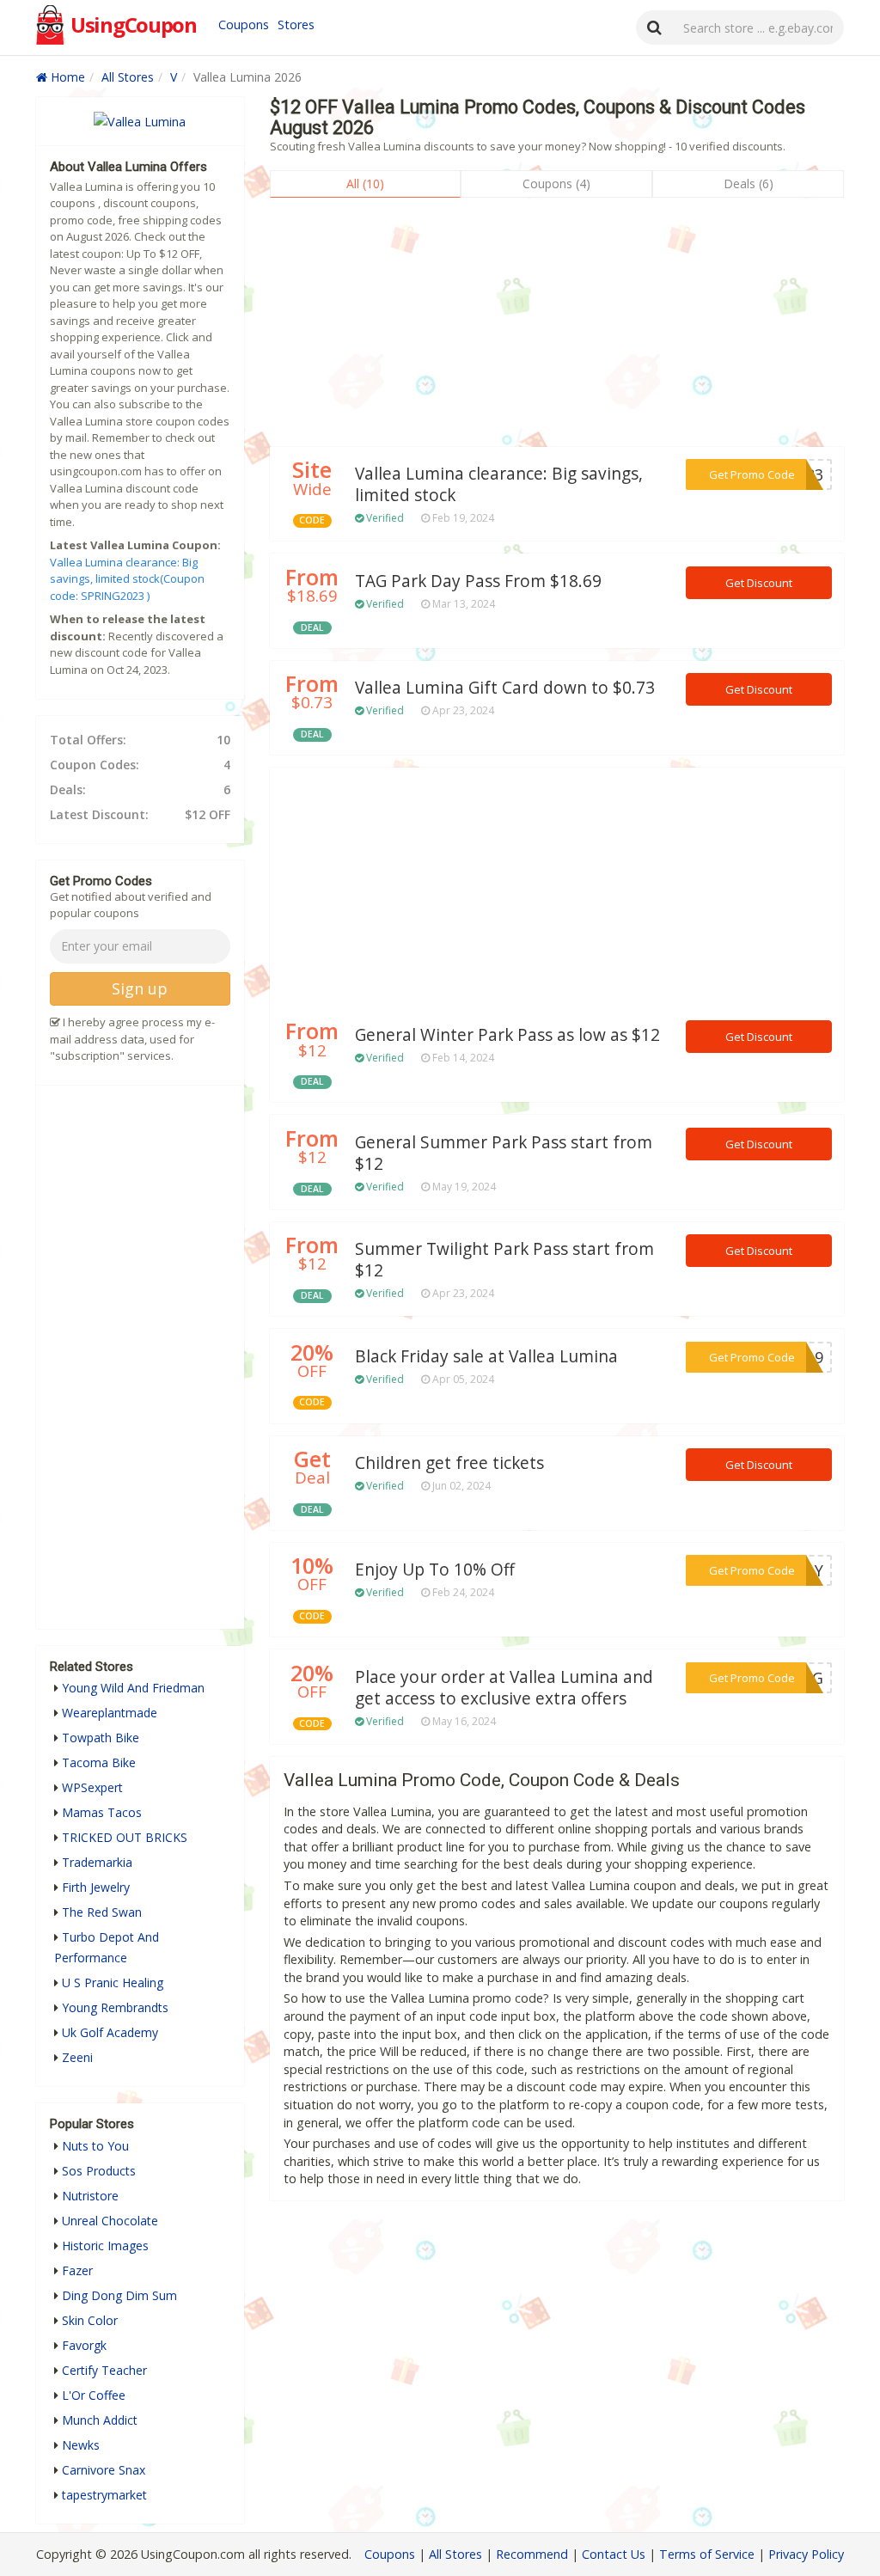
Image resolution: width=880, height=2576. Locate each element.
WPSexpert (92, 1787)
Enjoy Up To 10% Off (435, 1569)
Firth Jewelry (96, 1887)
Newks (81, 2445)
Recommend (532, 2554)
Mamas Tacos (102, 1812)
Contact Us (614, 2554)
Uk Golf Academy (110, 2032)
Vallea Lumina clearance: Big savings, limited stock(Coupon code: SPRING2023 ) (127, 579)
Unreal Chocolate (110, 2221)
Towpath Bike (101, 1738)
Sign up (140, 988)
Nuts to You (95, 2146)
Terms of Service (707, 2554)
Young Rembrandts (115, 2007)
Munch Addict (100, 2420)
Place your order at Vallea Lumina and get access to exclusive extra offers (504, 1688)
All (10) (365, 184)
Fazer (77, 2270)
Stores (296, 24)
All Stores (128, 77)
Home (66, 77)
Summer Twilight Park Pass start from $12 (504, 1260)
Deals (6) (749, 184)
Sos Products (99, 2171)
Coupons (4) (556, 184)
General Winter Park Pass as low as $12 (507, 1035)
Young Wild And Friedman (133, 1688)
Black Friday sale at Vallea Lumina (486, 1356)
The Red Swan (102, 1912)
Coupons (244, 24)
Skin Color (90, 2320)
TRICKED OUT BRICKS (125, 1837)
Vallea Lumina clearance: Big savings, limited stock (499, 484)
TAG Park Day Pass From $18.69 (478, 581)
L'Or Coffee (94, 2395)
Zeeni (77, 2057)
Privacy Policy (806, 2554)
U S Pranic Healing (113, 1982)
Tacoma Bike (99, 1762)
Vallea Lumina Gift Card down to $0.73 (505, 688)
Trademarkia (97, 1862)
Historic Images (105, 2246)
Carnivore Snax (104, 2470)
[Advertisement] (557, 327)
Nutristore (90, 2196)
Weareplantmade (110, 1713)
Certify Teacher (104, 2370)
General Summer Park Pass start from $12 (504, 1153)
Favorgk (84, 2345)
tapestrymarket (104, 2495)
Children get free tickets (449, 1463)
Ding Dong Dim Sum (119, 2295)
